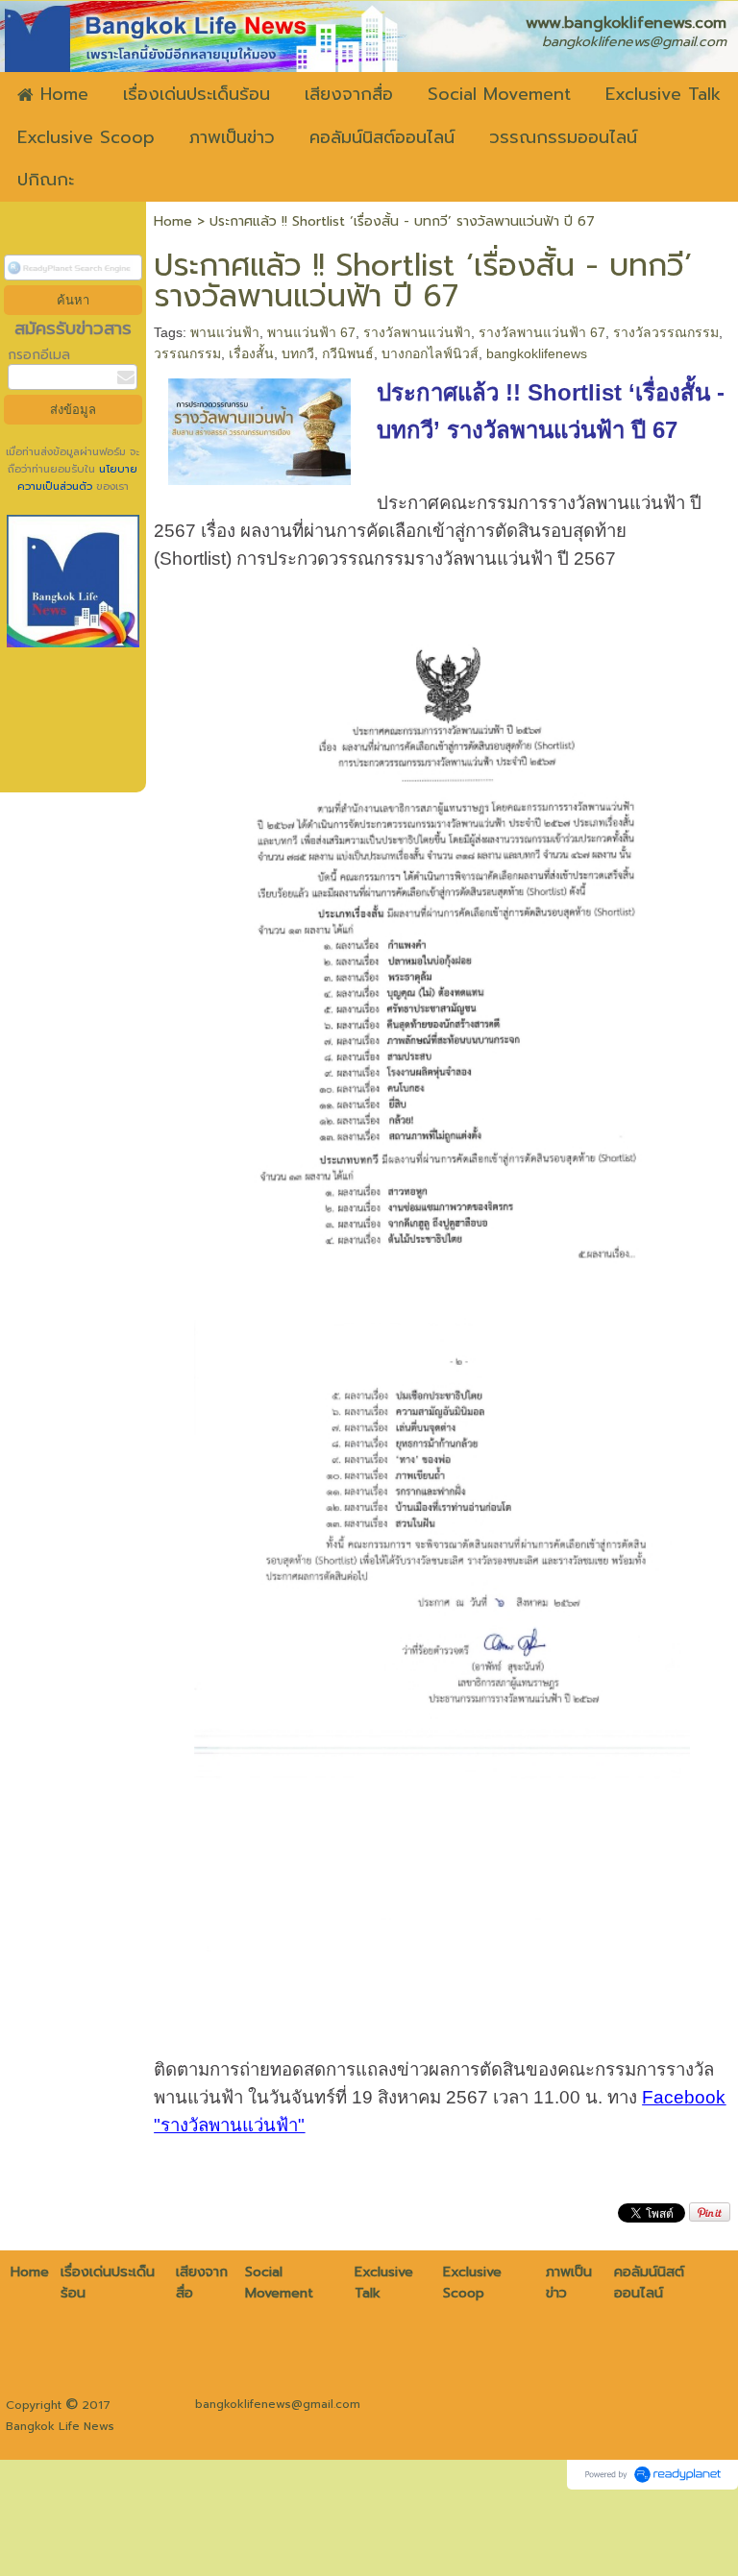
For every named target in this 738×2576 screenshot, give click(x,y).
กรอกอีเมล (39, 355)
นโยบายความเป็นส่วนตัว (78, 478)
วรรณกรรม (187, 353)
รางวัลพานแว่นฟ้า (417, 332)
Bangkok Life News (60, 2426)
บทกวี (298, 353)
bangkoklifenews (537, 353)
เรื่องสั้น (251, 353)
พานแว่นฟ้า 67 (311, 332)
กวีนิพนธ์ (348, 353)
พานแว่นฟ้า (225, 332)
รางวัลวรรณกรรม (666, 332)
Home (173, 221)
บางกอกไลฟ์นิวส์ (430, 353)
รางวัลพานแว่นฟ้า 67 (542, 332)
